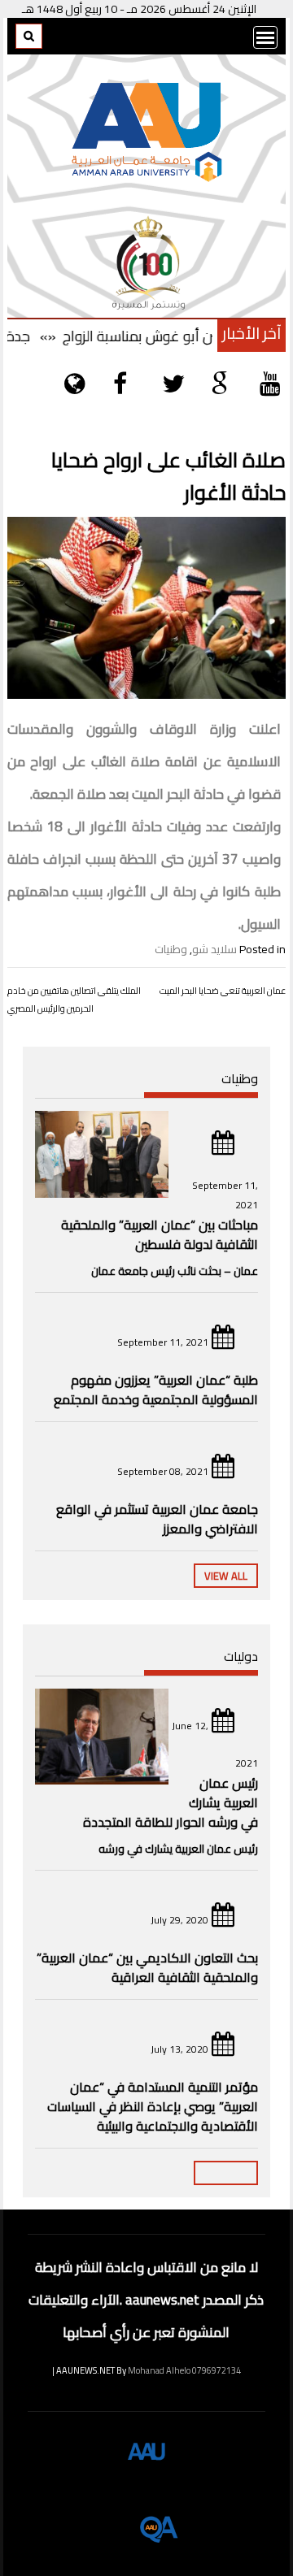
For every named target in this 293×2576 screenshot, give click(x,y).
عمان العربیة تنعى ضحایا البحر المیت (223, 991)
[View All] (226, 2173)
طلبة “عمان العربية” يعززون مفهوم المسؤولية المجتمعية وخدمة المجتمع (156, 1390)
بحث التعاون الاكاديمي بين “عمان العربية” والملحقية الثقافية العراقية (147, 1967)
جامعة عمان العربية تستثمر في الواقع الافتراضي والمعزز (157, 1519)
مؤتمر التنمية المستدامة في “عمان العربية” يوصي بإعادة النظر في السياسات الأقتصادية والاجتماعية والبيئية (153, 2106)
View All (226, 1576)
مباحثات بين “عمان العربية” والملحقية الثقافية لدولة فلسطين (160, 1234)
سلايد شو (214, 949)
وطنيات (171, 949)
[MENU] (265, 37)
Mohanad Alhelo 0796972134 (184, 2370)
